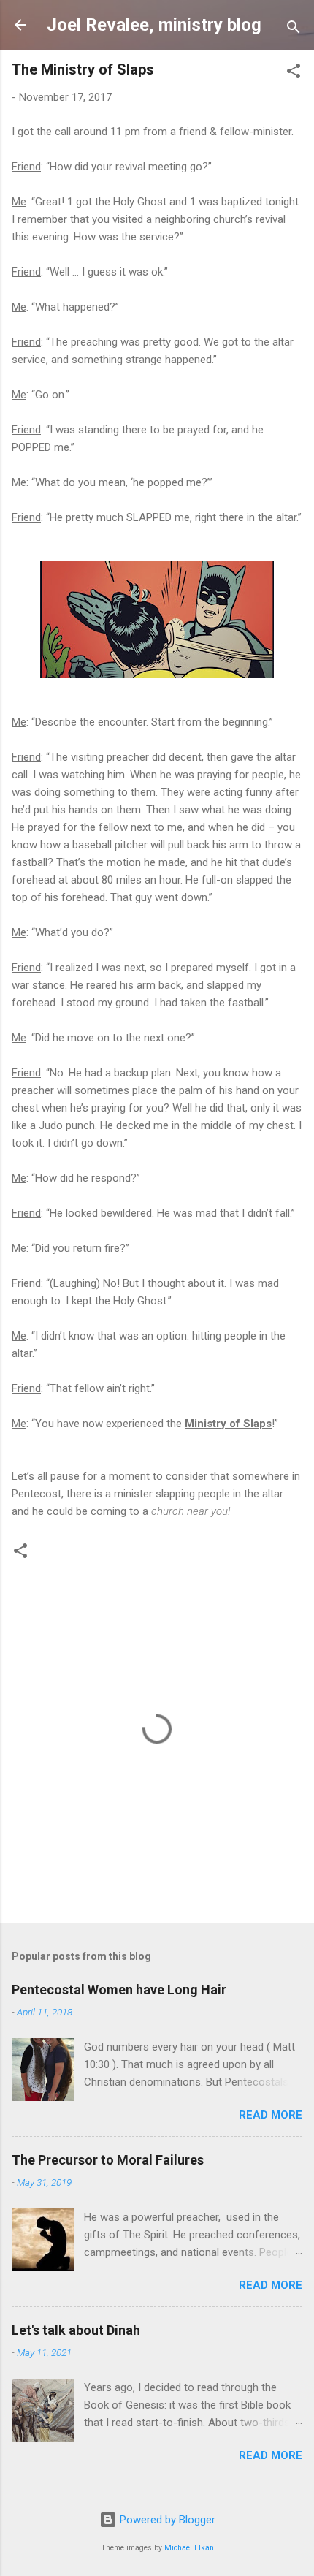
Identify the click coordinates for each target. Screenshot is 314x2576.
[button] (294, 73)
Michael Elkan (189, 2548)
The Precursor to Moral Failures (108, 2160)
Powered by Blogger (166, 2520)
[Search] (294, 30)
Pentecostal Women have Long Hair (119, 1990)
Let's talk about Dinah (76, 2330)
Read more (271, 2115)
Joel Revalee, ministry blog (154, 25)
